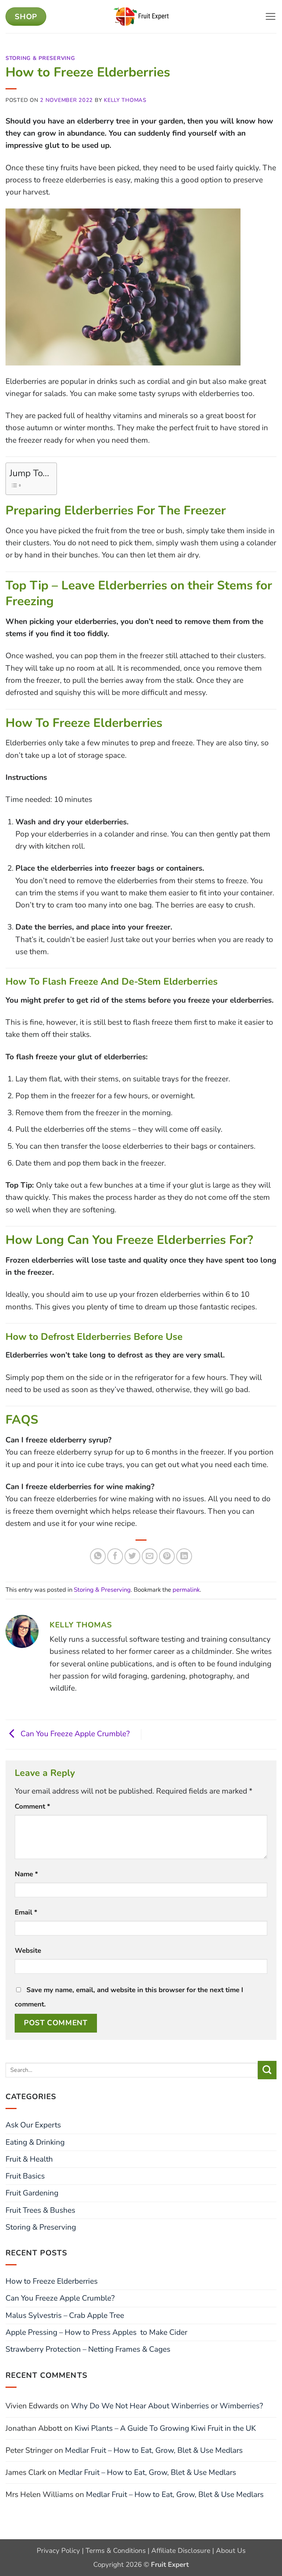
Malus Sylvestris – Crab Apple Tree (65, 2315)
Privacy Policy (58, 2551)
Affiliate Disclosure (181, 2551)
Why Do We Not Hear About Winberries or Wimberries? (167, 2406)
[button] (271, 17)
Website (28, 1951)
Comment (32, 1806)
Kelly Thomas (125, 100)
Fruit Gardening (32, 2193)
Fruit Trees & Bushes (40, 2210)
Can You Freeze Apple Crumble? (74, 1734)
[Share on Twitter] (132, 1556)
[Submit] (267, 2070)
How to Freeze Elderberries (52, 2281)
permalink (186, 1590)
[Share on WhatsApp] (98, 1556)
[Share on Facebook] (115, 1556)
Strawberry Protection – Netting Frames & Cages (88, 2349)
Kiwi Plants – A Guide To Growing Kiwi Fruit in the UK (165, 2428)
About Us (231, 2551)
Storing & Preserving (40, 58)
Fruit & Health (29, 2159)
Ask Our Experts (33, 2125)
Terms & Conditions (116, 2551)
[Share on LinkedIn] (184, 1556)
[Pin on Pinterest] (167, 1556)
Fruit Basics (25, 2176)
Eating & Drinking (35, 2142)
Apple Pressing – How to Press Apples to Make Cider (96, 2332)
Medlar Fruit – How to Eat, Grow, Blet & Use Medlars (154, 2450)
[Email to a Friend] (150, 1556)
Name (26, 1874)
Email (26, 1912)
